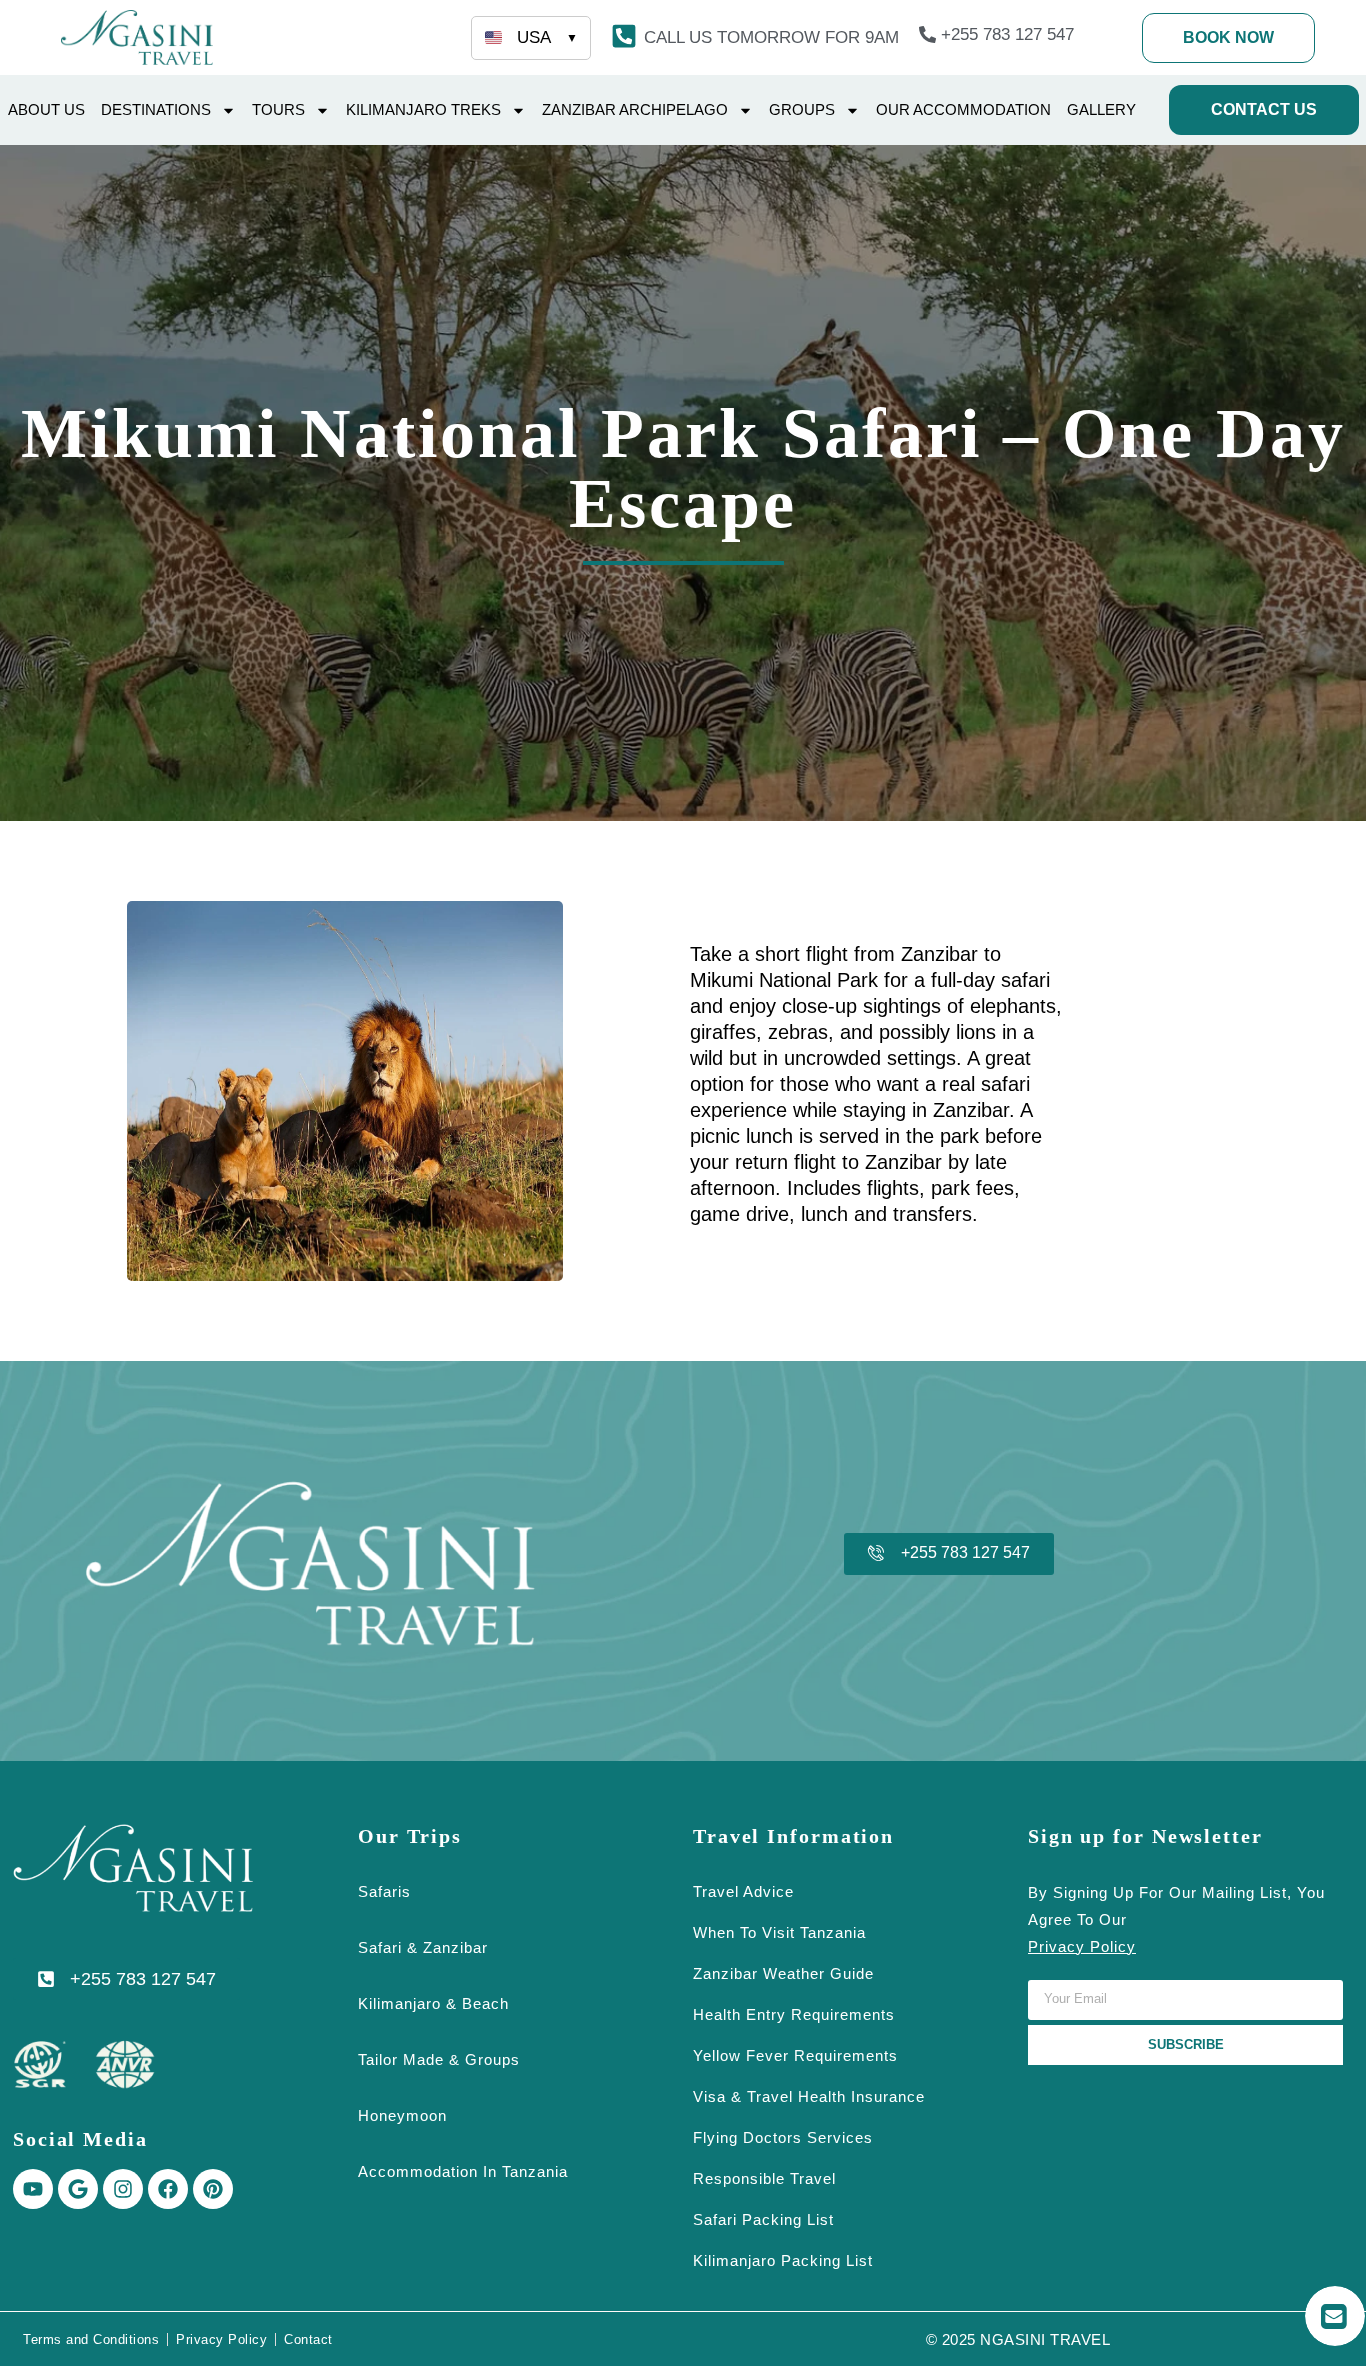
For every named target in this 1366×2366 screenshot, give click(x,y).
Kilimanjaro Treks (423, 109)
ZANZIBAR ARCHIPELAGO (635, 109)
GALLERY (1101, 109)
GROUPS (802, 109)
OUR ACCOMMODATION (963, 109)
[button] (771, 37)
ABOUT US (46, 109)
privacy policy (1082, 1946)
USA (547, 37)
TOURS (278, 109)
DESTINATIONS (156, 109)
